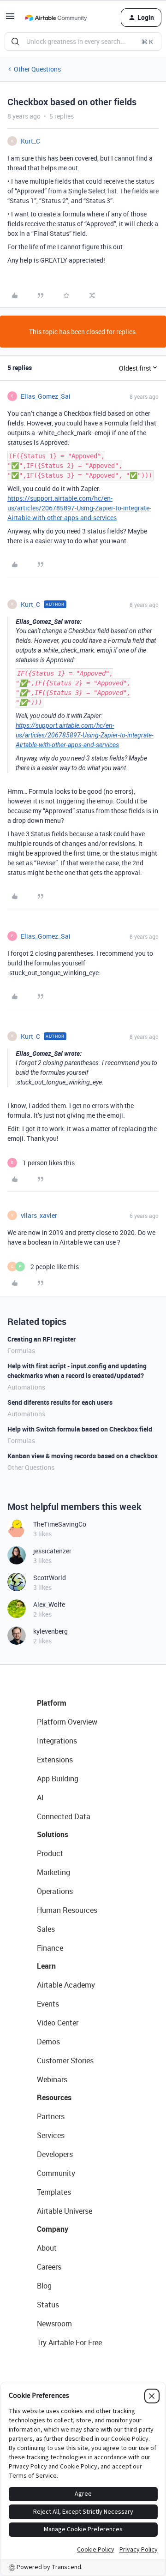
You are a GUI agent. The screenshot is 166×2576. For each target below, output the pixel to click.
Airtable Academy (66, 1985)
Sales (46, 1929)
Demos (48, 2042)
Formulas (21, 1351)
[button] (10, 19)
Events (48, 2004)
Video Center (58, 2023)
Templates (54, 2192)
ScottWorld (50, 1578)
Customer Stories (65, 2061)
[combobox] (83, 42)
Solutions (53, 1834)
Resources (54, 2097)
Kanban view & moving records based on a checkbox (83, 1456)
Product (50, 1853)
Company (53, 2229)
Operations (55, 1891)
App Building (58, 1779)
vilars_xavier (39, 1215)
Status (48, 2305)
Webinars (52, 2079)
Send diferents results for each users (60, 1402)
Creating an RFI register (41, 1339)
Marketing (53, 1872)
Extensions (55, 1760)
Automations (26, 1387)
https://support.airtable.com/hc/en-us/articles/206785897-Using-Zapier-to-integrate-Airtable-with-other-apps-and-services (79, 508)
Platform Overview (67, 1722)
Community (56, 2173)
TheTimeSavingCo (60, 1524)
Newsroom (54, 2324)
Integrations (57, 1741)
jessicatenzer (52, 1551)
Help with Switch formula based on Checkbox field (80, 1429)
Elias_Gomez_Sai (46, 396)
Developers (55, 2154)
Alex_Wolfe (49, 1604)
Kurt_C (30, 141)
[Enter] (15, 42)
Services (51, 2135)
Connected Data (64, 1816)
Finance (50, 1948)
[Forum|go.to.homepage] (56, 18)
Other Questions (37, 69)
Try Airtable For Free (69, 2342)
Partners (51, 2116)
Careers (49, 2267)
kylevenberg (50, 1631)
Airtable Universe (65, 2211)
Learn (46, 1966)
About (47, 2248)
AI (40, 1797)
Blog (44, 2286)
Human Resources (67, 1910)
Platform (52, 1703)
